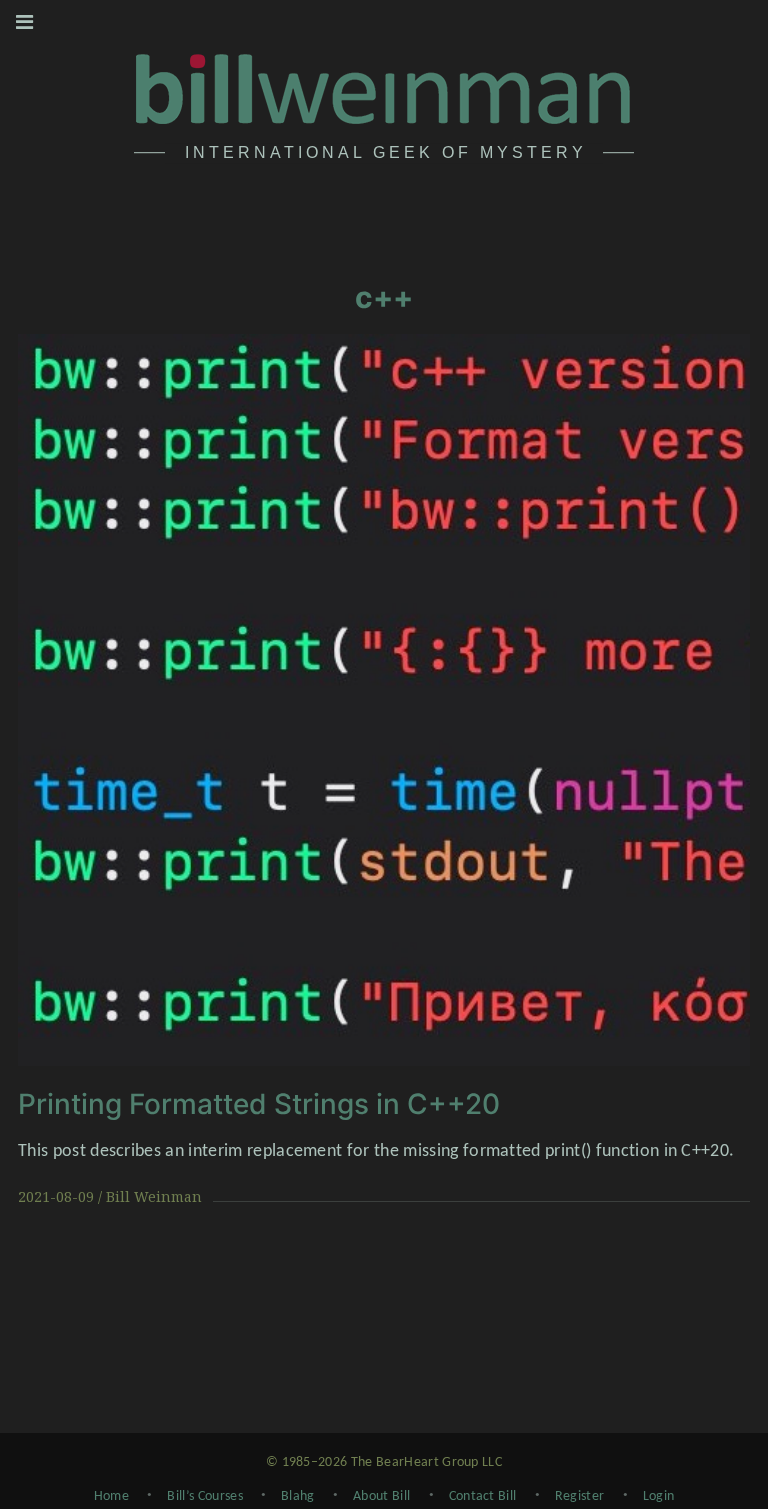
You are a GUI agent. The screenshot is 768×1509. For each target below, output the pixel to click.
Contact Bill (483, 1496)
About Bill (381, 1496)
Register (580, 1496)
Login (659, 1496)
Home (111, 1496)
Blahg (298, 1496)
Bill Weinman (154, 1196)
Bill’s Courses (204, 1496)
